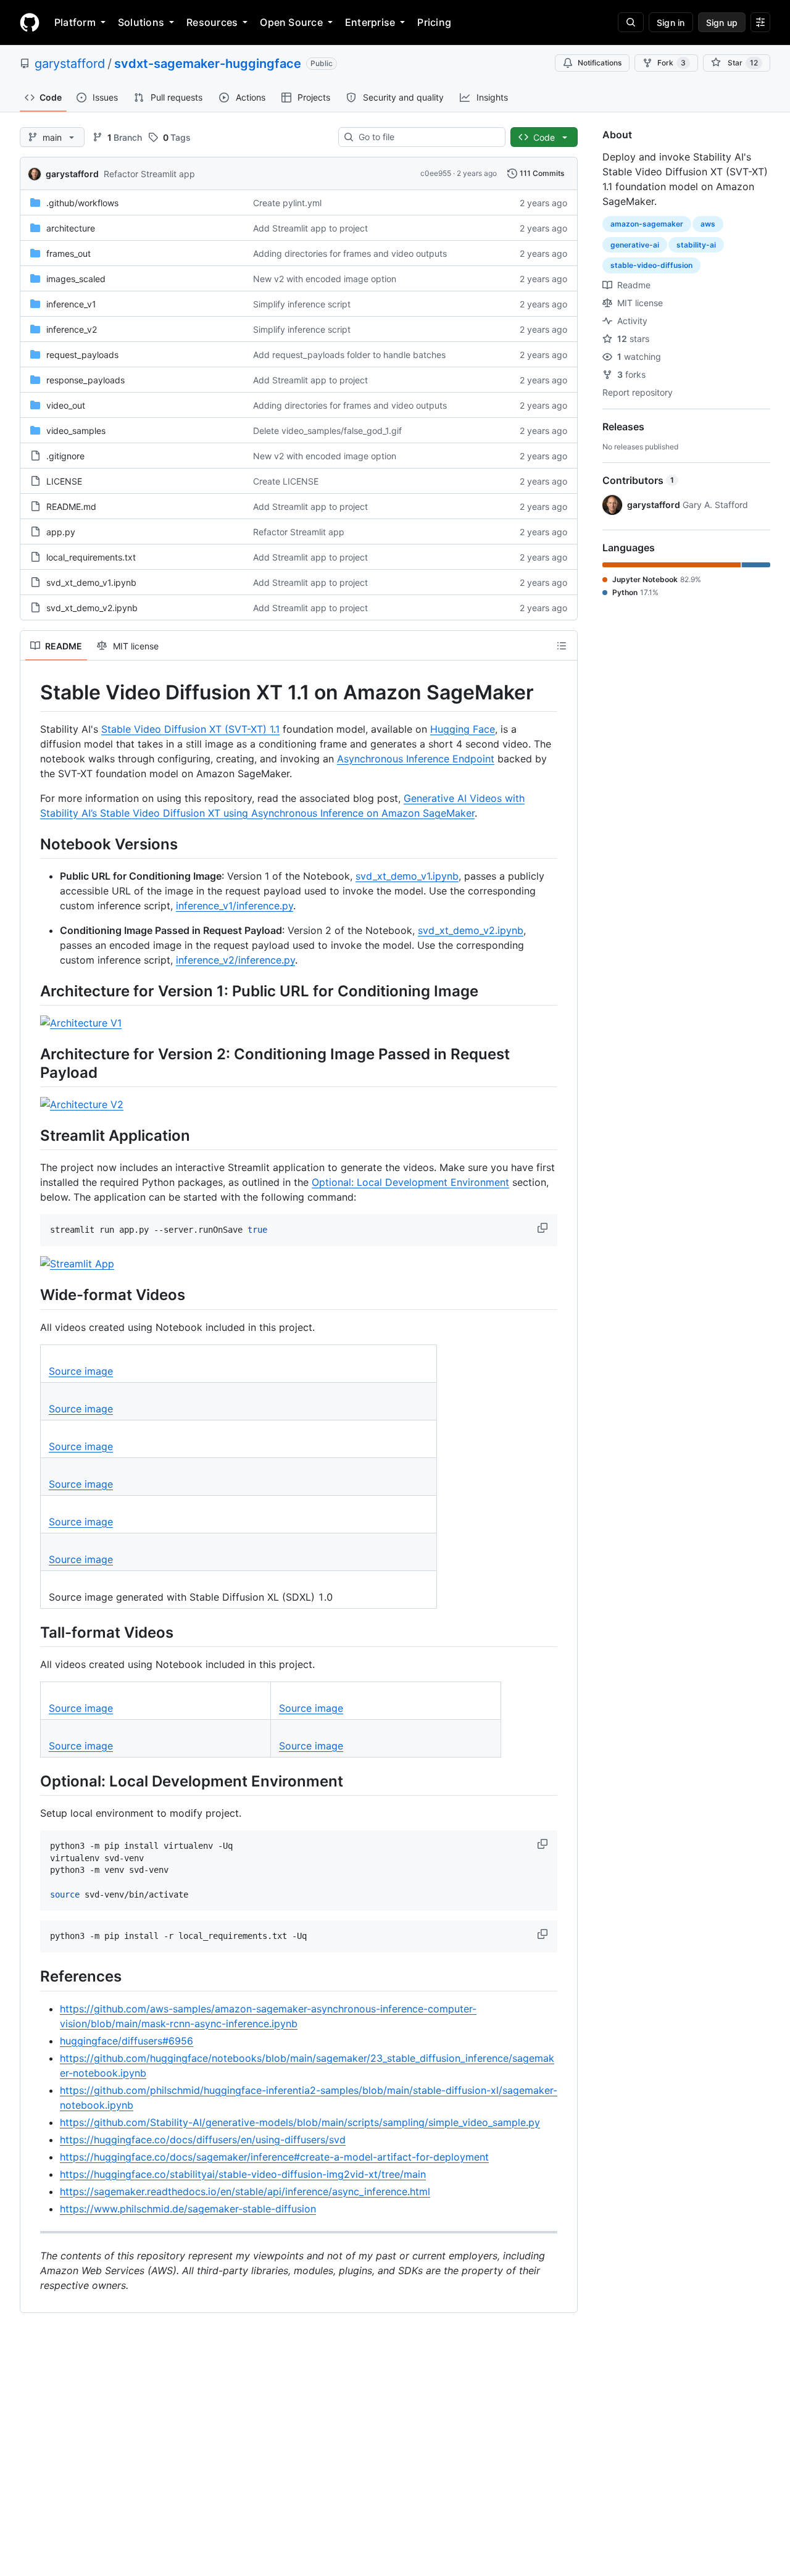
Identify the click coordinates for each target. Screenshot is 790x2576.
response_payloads (85, 380)
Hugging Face (463, 729)
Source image (81, 1371)
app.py (61, 532)
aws (708, 224)
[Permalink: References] (31, 1977)
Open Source (291, 22)
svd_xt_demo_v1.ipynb (91, 582)
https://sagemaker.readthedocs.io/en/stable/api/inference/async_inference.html (245, 2191)
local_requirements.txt (91, 557)
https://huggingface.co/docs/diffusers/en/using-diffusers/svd (203, 2140)
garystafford (70, 64)
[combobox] (427, 137)
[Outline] (562, 646)
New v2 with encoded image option (325, 279)
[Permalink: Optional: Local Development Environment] (31, 1781)
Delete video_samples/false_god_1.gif (327, 431)
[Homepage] (30, 22)
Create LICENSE (286, 481)
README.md (71, 506)
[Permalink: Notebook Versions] (31, 844)
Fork (671, 63)
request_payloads (82, 355)
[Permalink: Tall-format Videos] (31, 1632)
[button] (544, 1228)
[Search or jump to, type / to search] (631, 22)
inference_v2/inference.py (235, 960)
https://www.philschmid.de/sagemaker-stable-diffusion (188, 2209)
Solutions (141, 22)
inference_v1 (71, 304)
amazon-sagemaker (647, 224)
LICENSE (64, 481)
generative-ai (635, 245)
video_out (66, 405)
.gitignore (65, 456)
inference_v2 (72, 329)
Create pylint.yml (287, 203)
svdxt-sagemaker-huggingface (208, 64)
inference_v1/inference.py (235, 906)
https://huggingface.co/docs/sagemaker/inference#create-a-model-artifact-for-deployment (274, 2157)
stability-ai (696, 245)
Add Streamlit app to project (310, 228)
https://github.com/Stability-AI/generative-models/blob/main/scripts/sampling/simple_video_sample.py (300, 2122)
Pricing (434, 22)
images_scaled (76, 279)
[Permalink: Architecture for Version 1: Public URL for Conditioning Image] (31, 991)
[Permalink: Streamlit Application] (31, 1135)
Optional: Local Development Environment (410, 1182)
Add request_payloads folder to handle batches (349, 355)
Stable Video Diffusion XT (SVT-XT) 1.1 (190, 729)
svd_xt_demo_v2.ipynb (92, 608)
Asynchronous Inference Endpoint (416, 759)
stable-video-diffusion (651, 265)
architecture (71, 228)
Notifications (600, 63)
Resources (212, 22)
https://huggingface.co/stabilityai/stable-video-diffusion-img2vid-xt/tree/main (243, 2174)
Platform (75, 22)
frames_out (69, 253)
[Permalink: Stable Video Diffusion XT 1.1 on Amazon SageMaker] (31, 693)
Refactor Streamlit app (149, 174)
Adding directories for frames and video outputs (350, 253)
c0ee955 (436, 173)
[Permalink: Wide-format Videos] (31, 1295)
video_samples (76, 431)
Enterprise (370, 22)
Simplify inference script (302, 304)
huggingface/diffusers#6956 (127, 2041)
